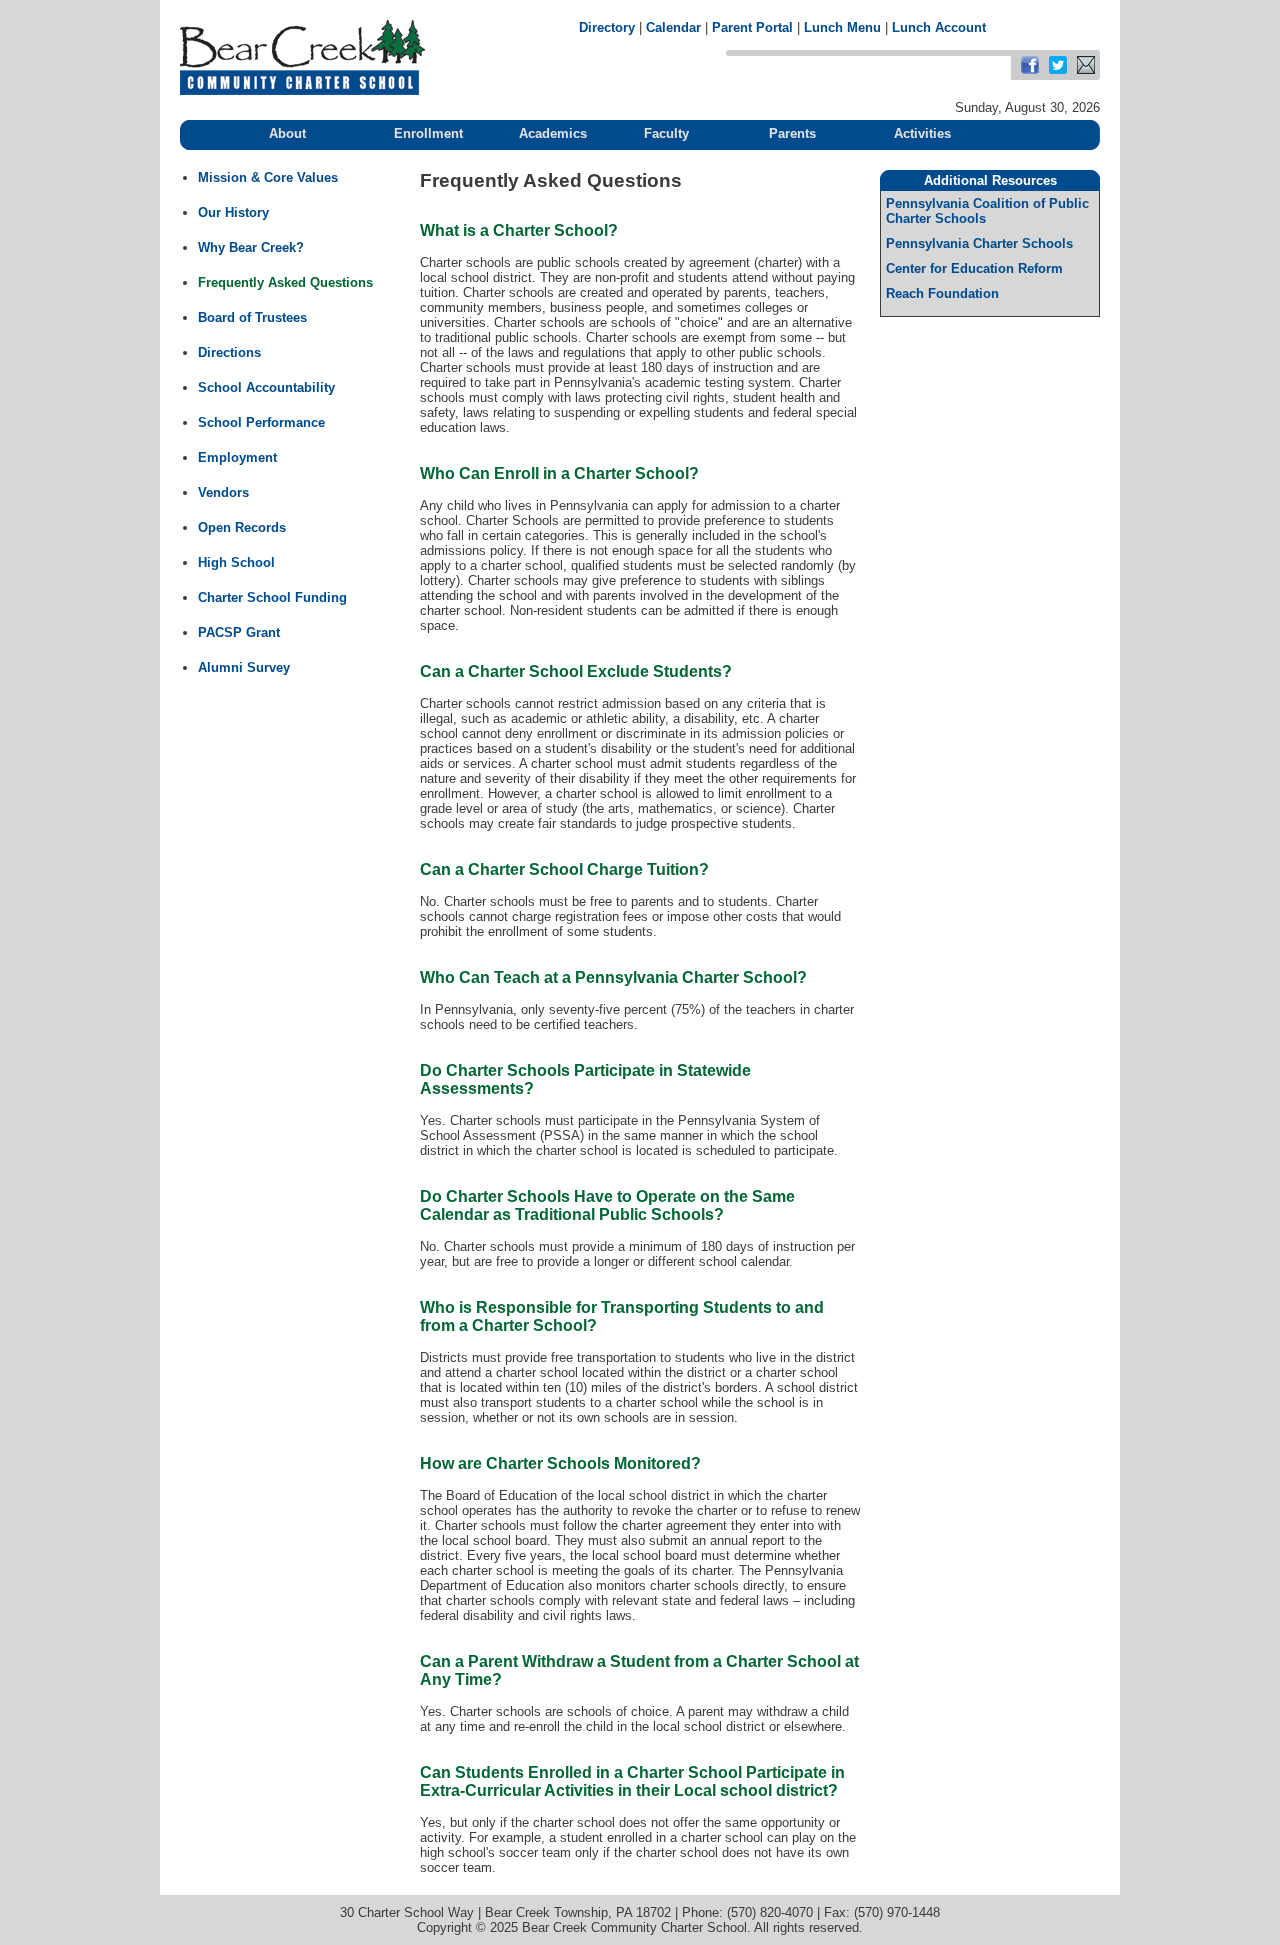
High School (236, 562)
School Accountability (266, 387)
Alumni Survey (244, 667)
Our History (233, 212)
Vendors (223, 492)
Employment (237, 457)
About (287, 133)
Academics (553, 133)
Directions (229, 352)
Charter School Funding (272, 597)
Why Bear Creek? (251, 247)
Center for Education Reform (974, 268)
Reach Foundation (942, 293)
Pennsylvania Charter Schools (979, 243)
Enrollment (428, 133)
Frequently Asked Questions (285, 282)
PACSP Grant (239, 632)
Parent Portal (752, 27)
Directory (607, 27)
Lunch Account (939, 27)
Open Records (242, 527)
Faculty (666, 133)
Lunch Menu (842, 27)
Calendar (673, 27)
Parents (792, 133)
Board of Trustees (252, 317)
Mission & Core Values (268, 177)
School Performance (261, 422)
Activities (922, 133)
